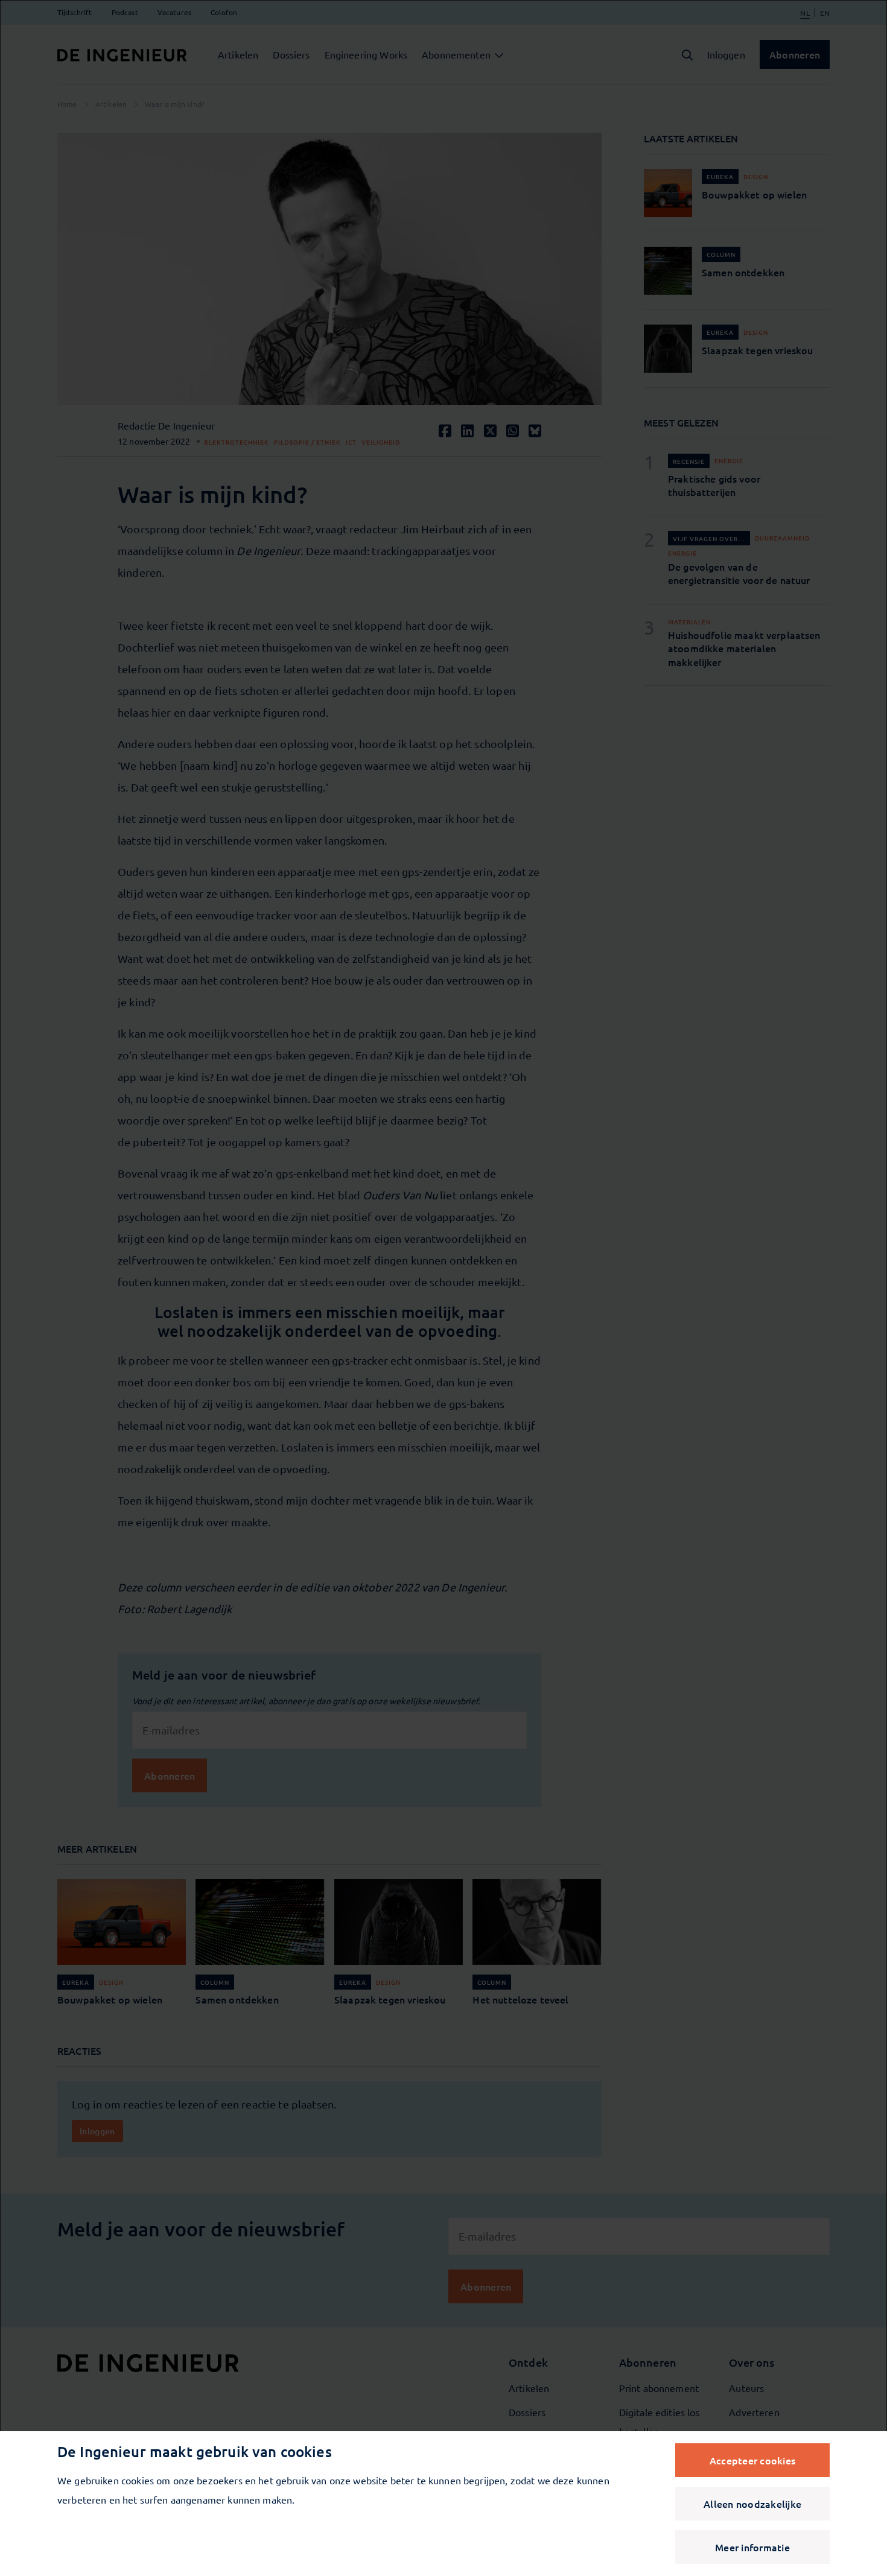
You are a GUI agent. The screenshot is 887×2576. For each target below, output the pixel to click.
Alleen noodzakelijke (752, 2504)
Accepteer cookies (752, 2460)
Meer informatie (752, 2547)
